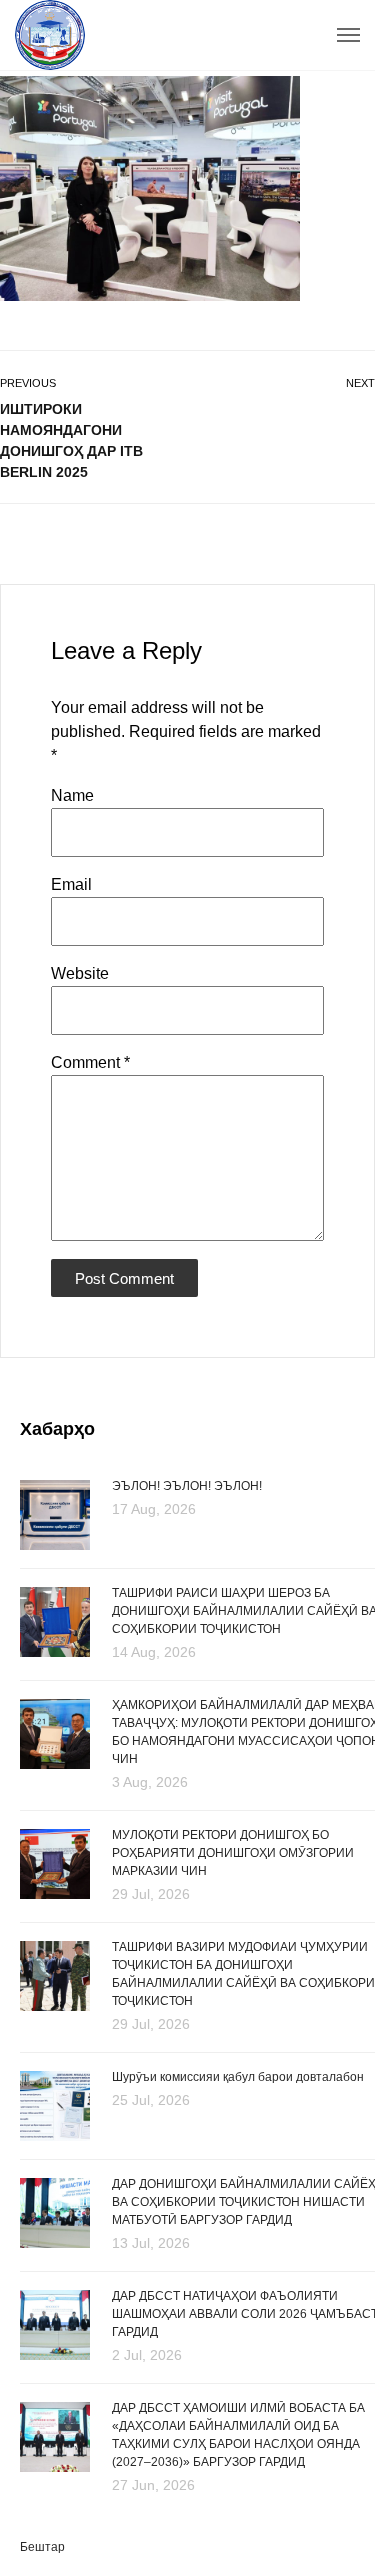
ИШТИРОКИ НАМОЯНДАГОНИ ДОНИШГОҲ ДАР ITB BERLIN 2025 (71, 440)
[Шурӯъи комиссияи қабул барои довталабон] (55, 2104)
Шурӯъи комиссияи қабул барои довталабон (238, 2077)
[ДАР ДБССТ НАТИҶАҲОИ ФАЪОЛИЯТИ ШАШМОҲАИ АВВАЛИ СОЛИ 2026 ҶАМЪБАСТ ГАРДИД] (55, 2326)
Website (80, 973)
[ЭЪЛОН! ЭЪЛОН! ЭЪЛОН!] (55, 1513)
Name (72, 795)
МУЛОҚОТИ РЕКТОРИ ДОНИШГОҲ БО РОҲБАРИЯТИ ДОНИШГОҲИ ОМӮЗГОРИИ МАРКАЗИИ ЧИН (233, 1853)
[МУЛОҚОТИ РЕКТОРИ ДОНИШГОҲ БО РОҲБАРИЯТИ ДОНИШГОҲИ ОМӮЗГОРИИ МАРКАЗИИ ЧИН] (55, 1865)
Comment (90, 1062)
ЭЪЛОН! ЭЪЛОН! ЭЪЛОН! (187, 1486)
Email (71, 884)
